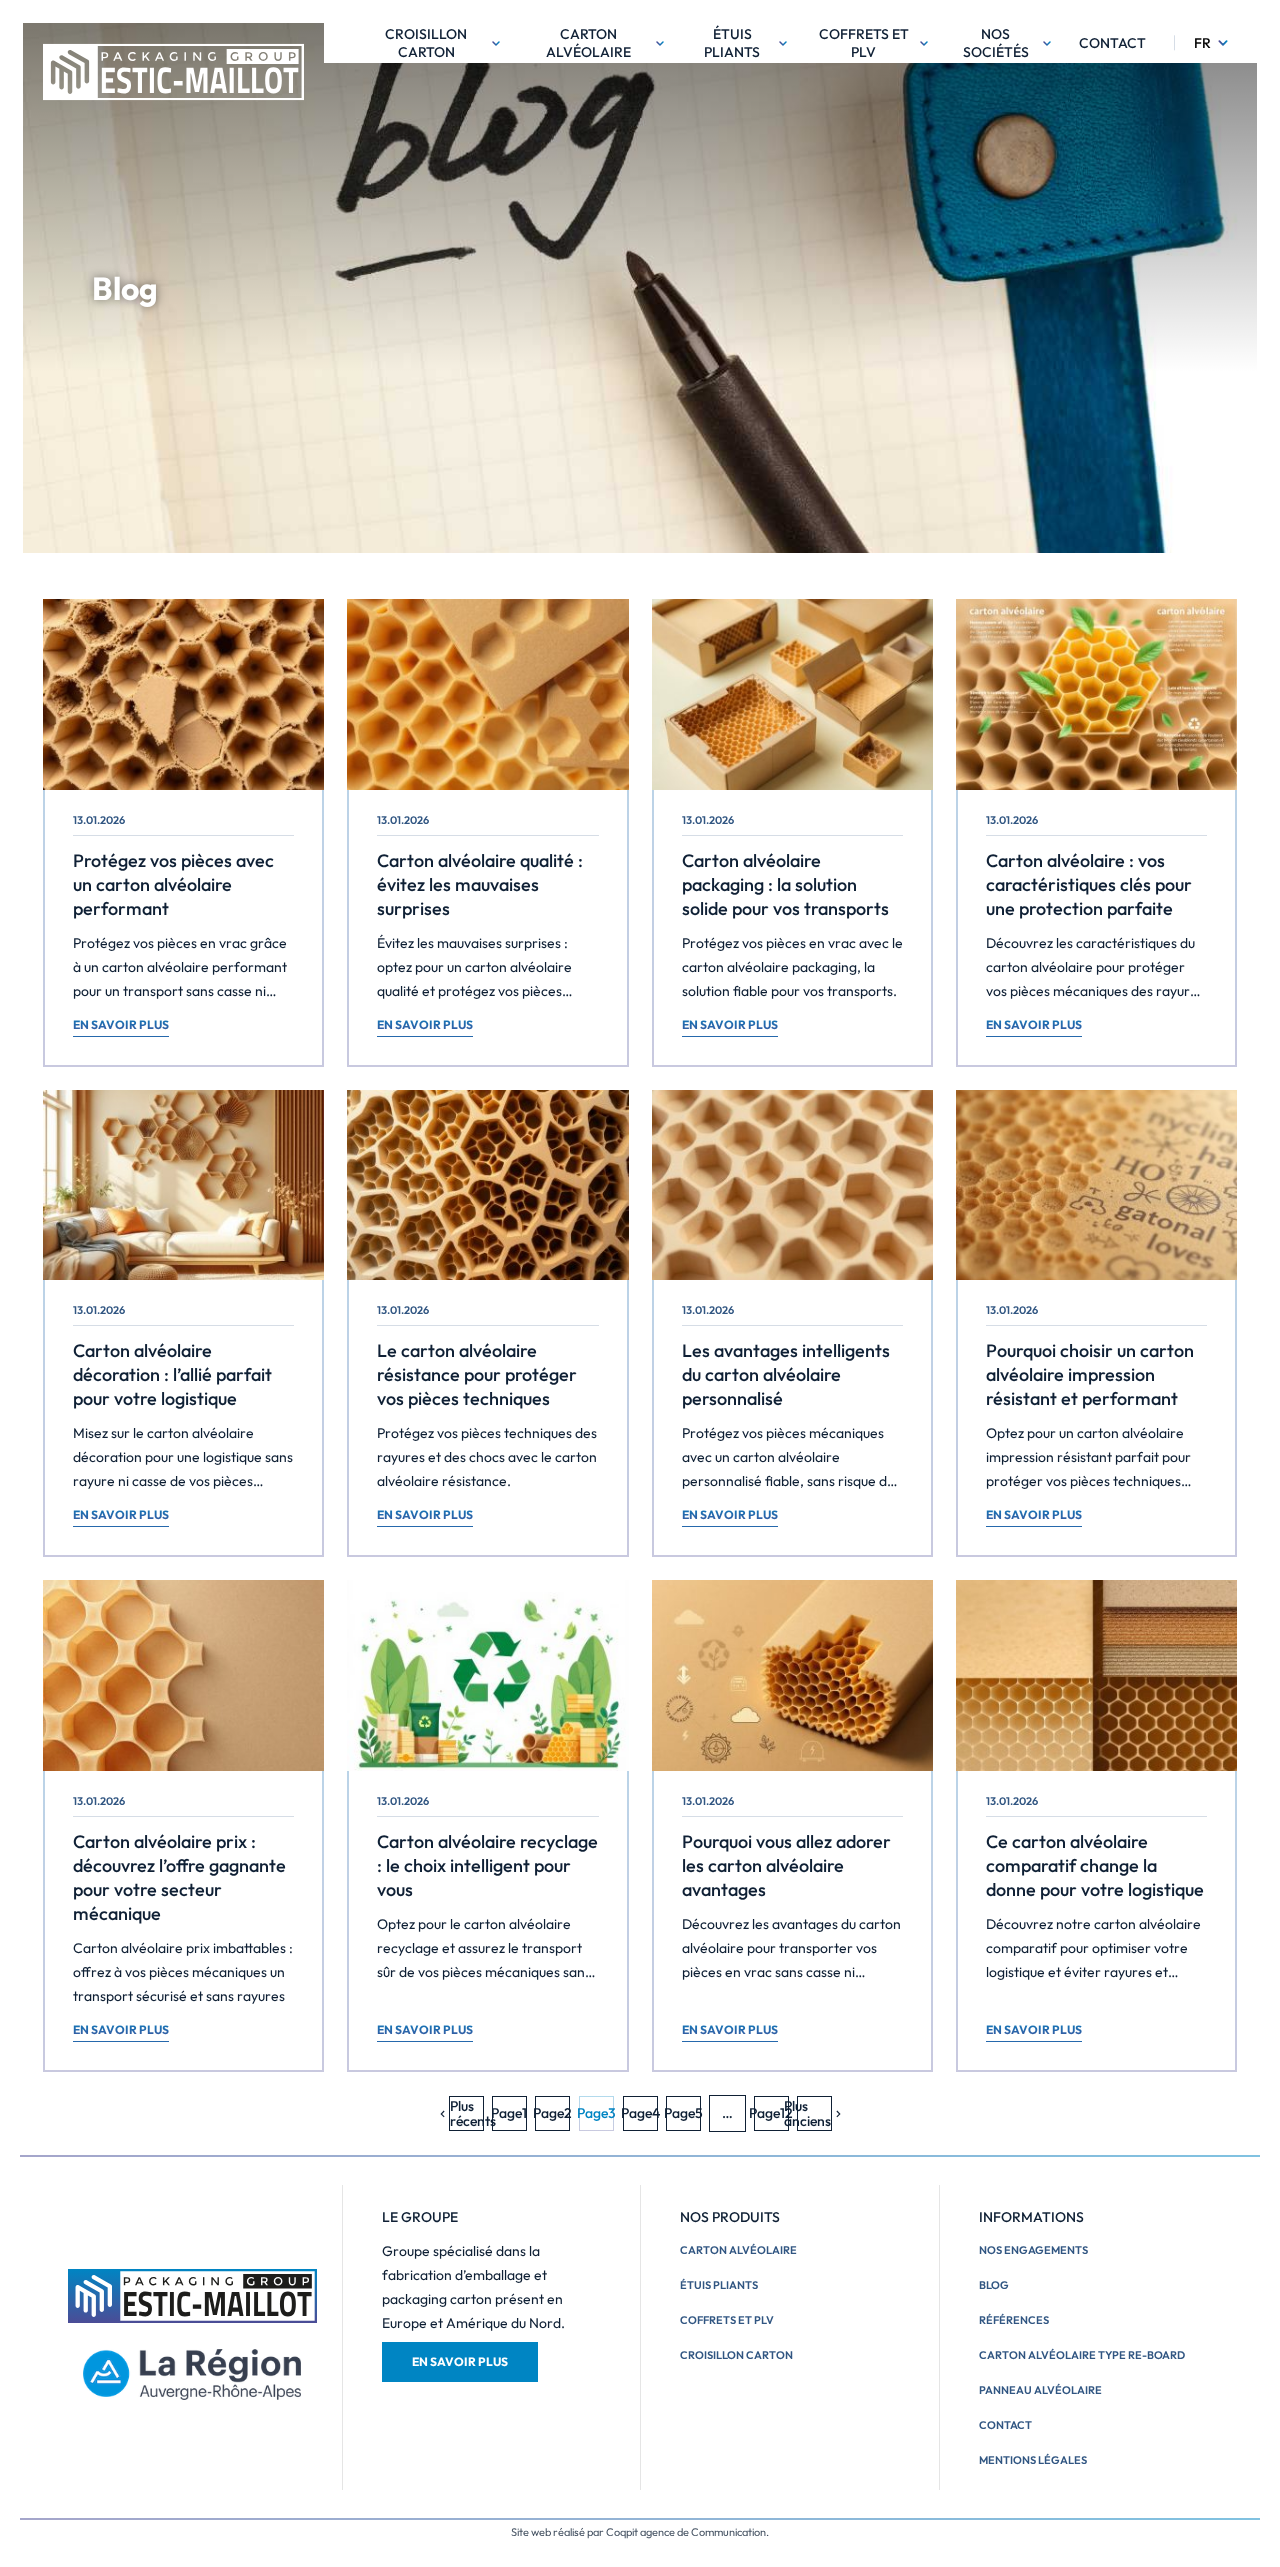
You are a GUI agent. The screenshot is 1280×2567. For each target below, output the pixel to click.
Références (1014, 2320)
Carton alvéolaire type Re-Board (1082, 2355)
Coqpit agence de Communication (686, 2532)
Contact (1112, 43)
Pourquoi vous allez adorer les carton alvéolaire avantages (786, 1865)
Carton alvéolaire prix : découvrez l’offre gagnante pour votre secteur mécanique (179, 1877)
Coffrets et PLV (864, 43)
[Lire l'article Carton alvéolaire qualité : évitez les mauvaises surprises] (487, 694)
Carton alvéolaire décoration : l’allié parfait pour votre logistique (172, 1374)
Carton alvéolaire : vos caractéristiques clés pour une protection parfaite (1089, 884)
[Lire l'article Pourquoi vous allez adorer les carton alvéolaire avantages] (792, 1675)
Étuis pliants (732, 43)
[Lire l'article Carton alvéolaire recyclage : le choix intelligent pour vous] (487, 1675)
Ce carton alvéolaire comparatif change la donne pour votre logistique (1095, 1865)
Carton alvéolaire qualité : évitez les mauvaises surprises (480, 884)
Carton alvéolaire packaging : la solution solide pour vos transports (785, 884)
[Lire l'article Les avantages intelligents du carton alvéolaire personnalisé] (792, 1185)
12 (771, 2113)
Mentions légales (1033, 2460)
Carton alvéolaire (588, 43)
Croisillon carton (426, 43)
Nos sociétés (996, 43)
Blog (994, 2285)
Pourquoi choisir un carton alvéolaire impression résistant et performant (1090, 1374)
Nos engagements (1033, 2250)
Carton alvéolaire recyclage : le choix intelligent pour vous (487, 1865)
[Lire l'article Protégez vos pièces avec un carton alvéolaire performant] (183, 694)
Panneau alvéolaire (1040, 2390)
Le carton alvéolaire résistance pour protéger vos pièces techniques (477, 1374)
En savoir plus (121, 1024)
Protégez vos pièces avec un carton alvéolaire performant (173, 884)
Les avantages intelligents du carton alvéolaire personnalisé (786, 1374)
